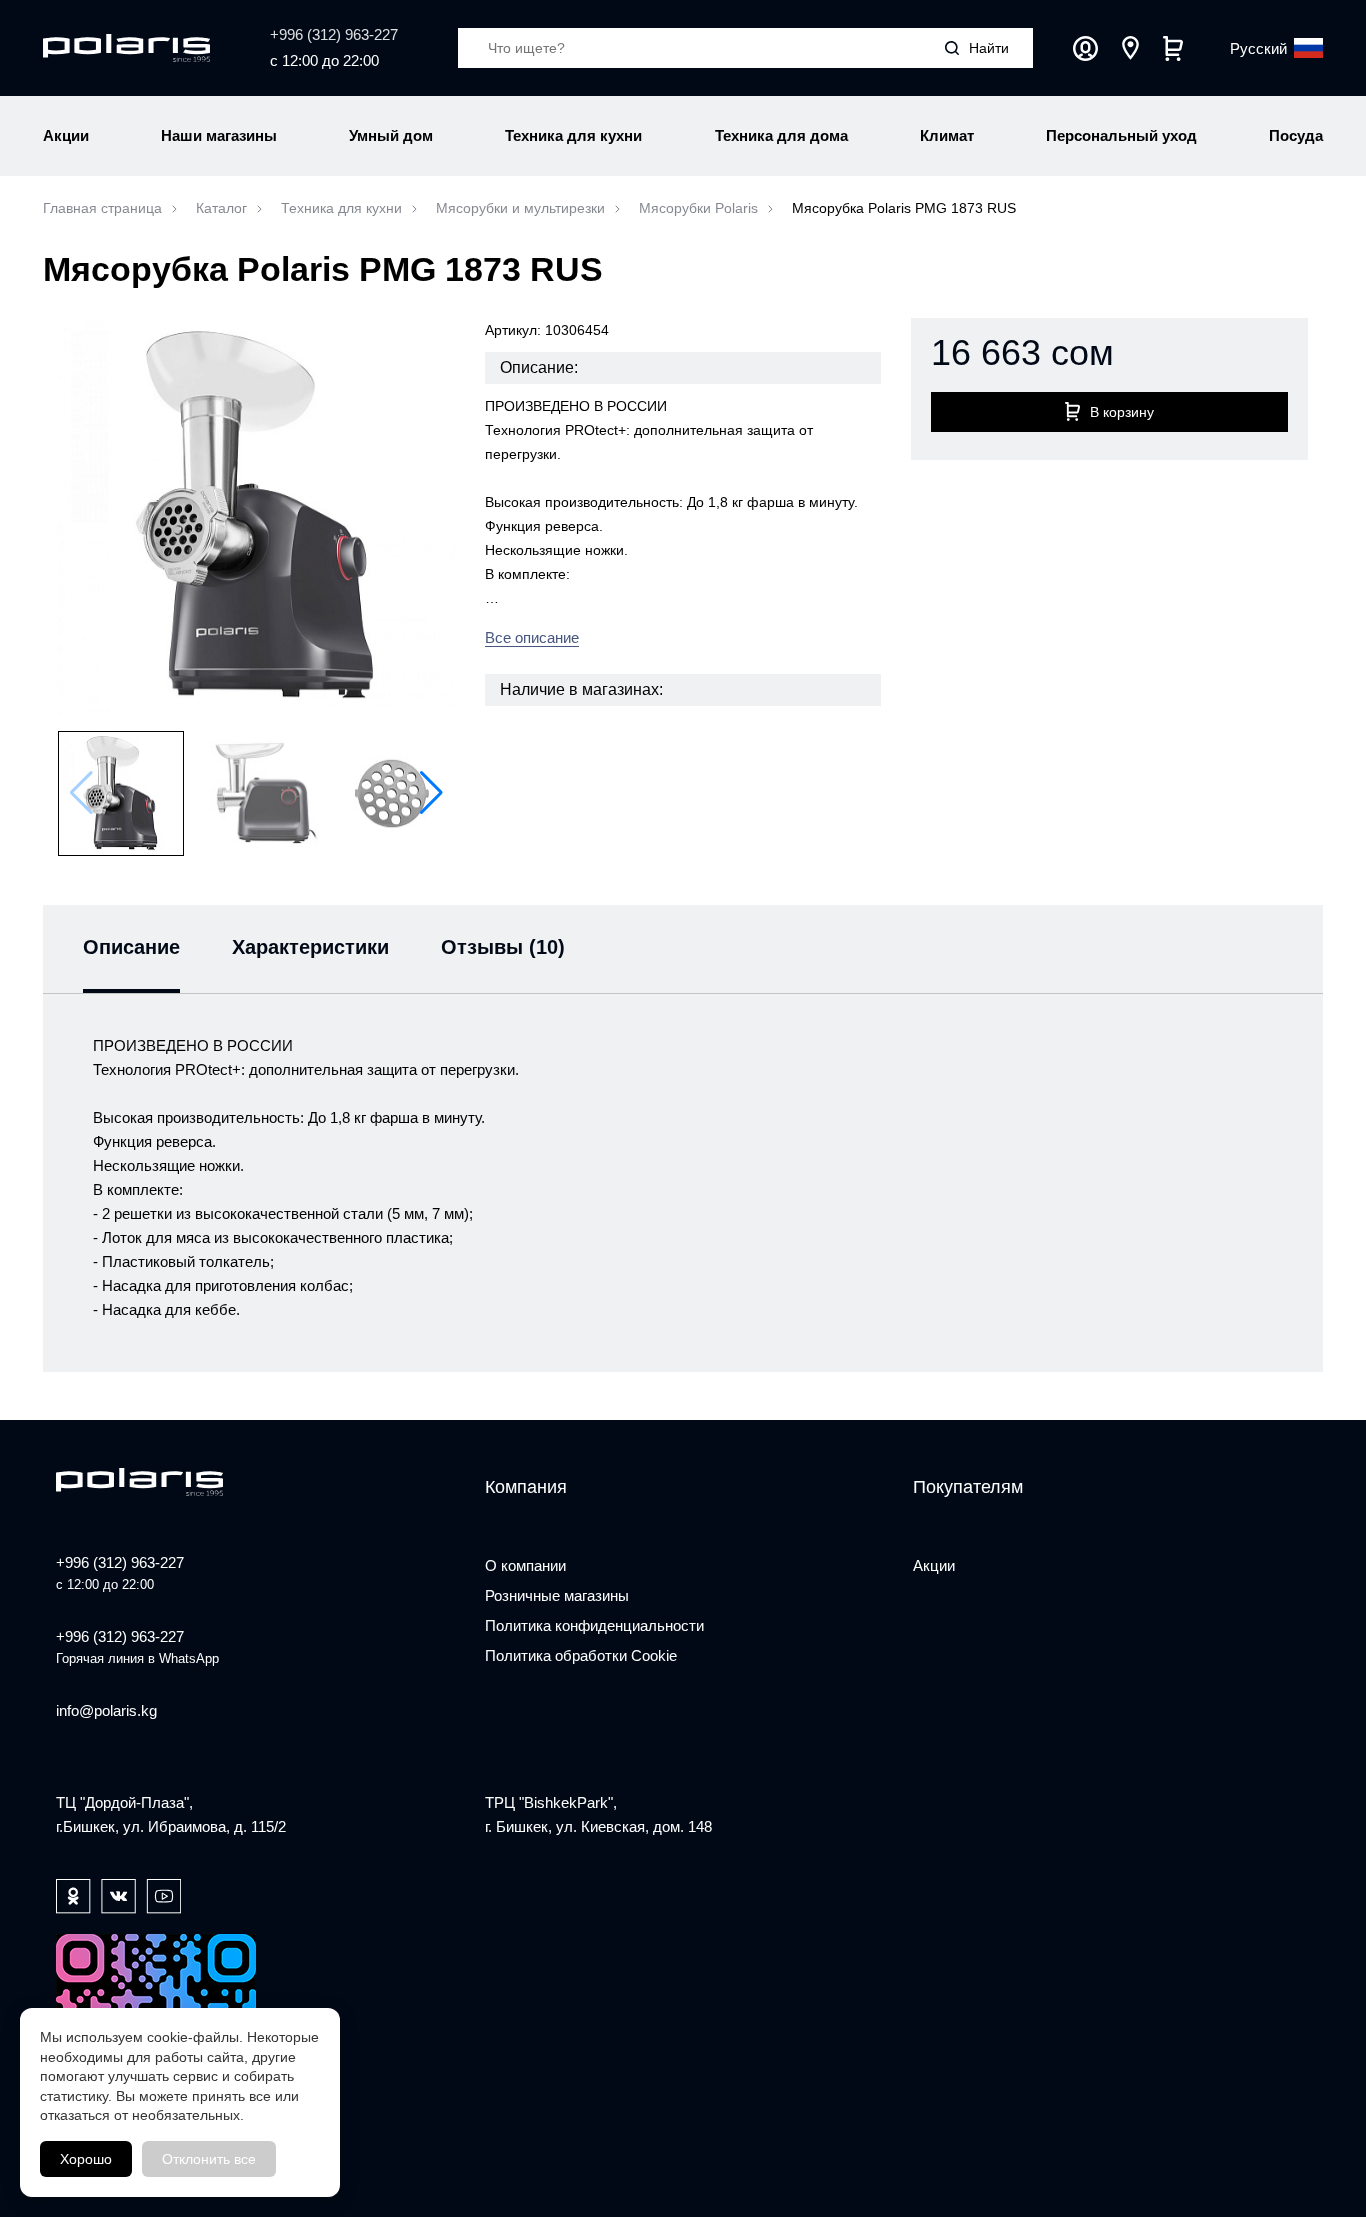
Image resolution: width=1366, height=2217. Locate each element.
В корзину (1122, 412)
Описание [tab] (131, 947)
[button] (431, 793)
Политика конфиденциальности (594, 1625)
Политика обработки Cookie (581, 1655)
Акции (934, 1565)
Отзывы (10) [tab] (503, 947)
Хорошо (86, 2159)
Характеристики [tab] (310, 947)
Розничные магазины (557, 1595)
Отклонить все (209, 2159)
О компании (525, 1565)
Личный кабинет (1085, 48)
